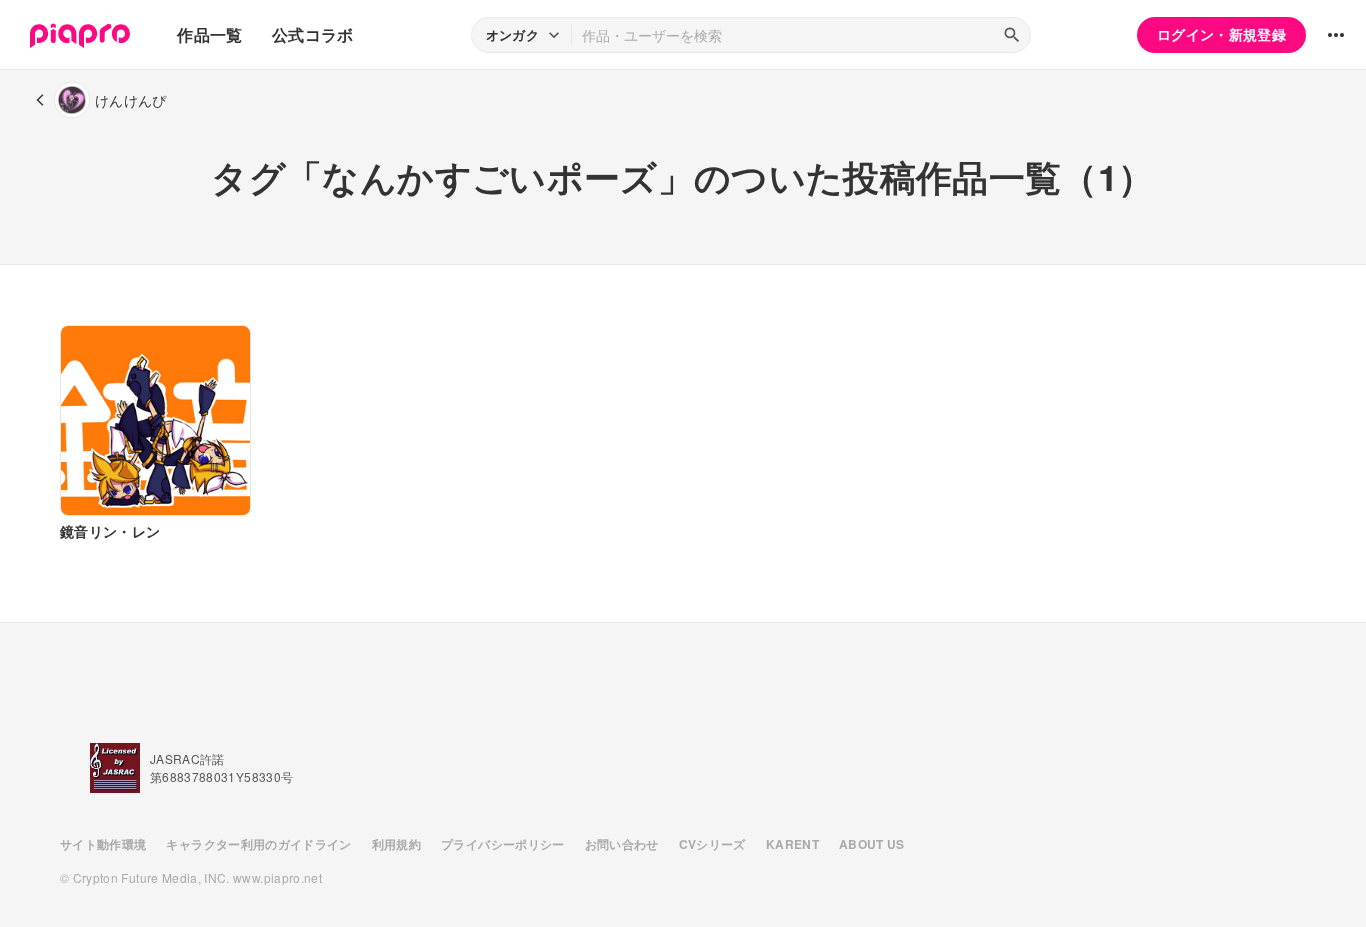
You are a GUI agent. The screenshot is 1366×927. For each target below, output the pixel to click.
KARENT (792, 844)
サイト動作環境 (103, 844)
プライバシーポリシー (503, 844)
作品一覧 (209, 34)
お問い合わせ (622, 844)
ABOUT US (872, 844)
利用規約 (396, 844)
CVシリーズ (712, 844)
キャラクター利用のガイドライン (258, 844)
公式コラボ (313, 34)
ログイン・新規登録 (1221, 34)
